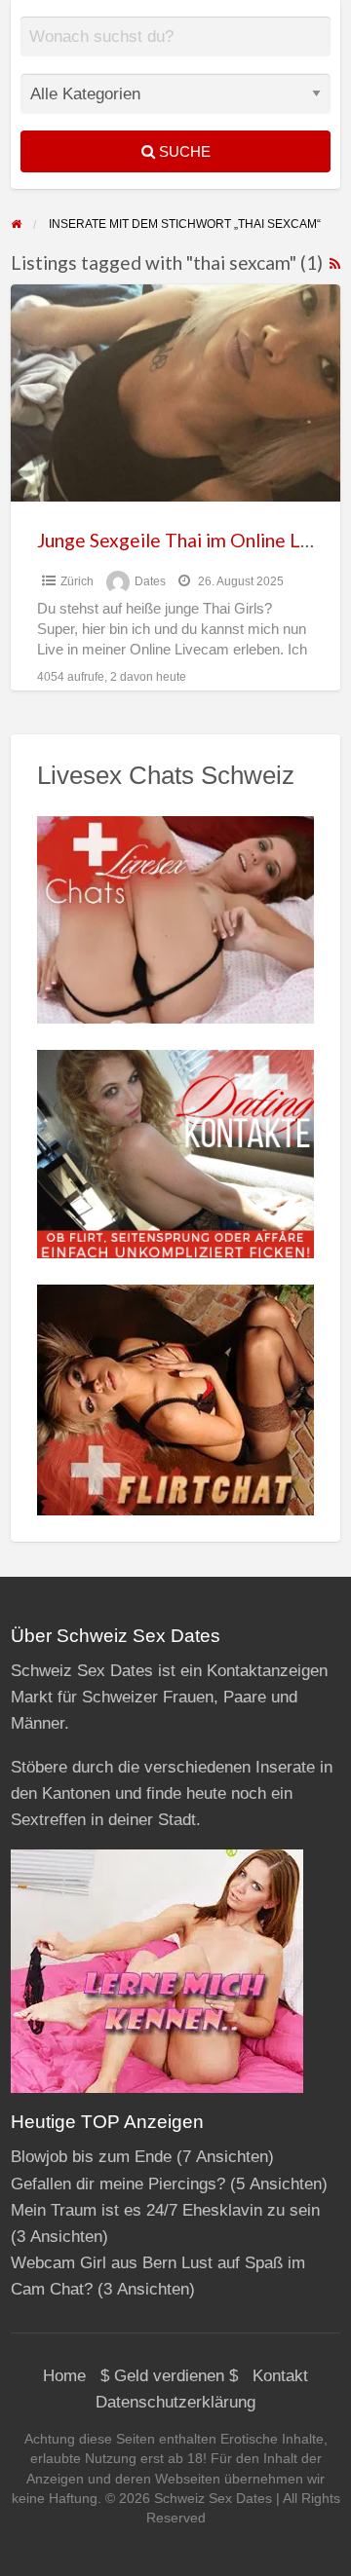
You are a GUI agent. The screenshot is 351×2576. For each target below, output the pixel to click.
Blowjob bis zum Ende (91, 2157)
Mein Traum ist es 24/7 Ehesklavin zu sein (165, 2210)
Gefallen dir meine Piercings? (118, 2184)
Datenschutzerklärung (175, 2402)
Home (64, 2376)
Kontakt (280, 2376)
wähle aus (183, 51)
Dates (150, 581)
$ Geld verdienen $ (169, 2376)
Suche (183, 151)
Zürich (77, 581)
